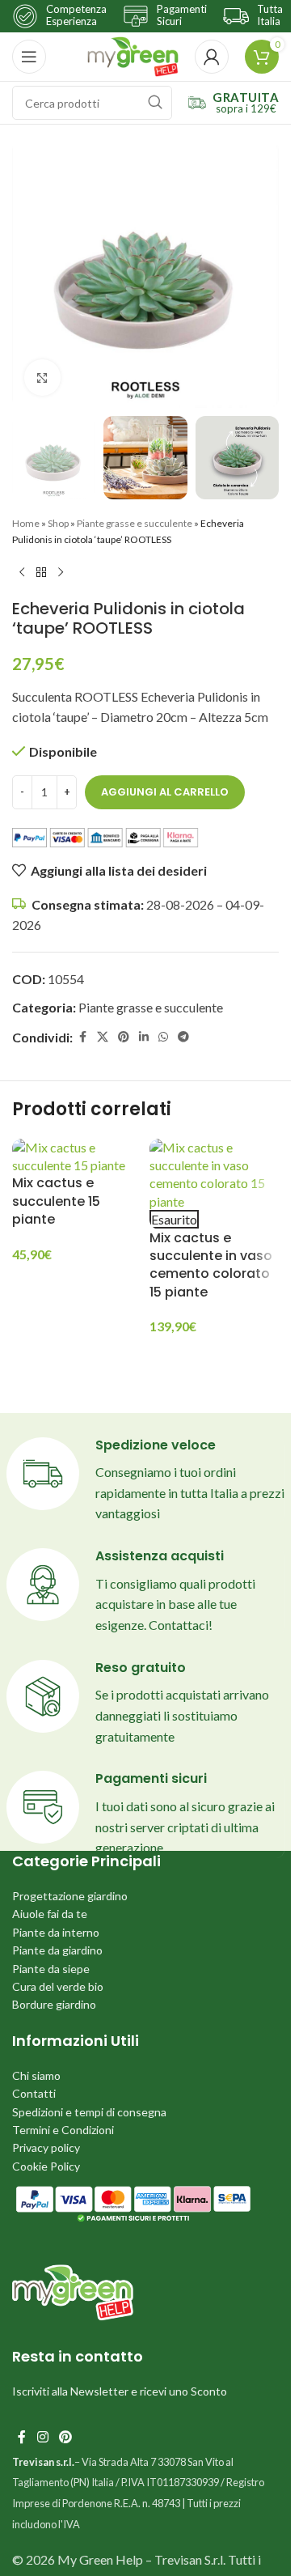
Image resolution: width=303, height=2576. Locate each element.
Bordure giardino (54, 2004)
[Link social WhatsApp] (163, 1037)
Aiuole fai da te (50, 1914)
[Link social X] (103, 1037)
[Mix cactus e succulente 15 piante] (77, 1157)
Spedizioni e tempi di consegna (89, 2112)
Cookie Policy (46, 2166)
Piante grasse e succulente (135, 523)
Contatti (34, 2093)
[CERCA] (155, 103)
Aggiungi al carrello (165, 792)
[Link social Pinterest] (124, 1037)
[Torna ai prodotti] (41, 573)
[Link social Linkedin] (144, 1037)
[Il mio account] (212, 57)
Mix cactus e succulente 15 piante (56, 1201)
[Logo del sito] (133, 55)
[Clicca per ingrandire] (42, 378)
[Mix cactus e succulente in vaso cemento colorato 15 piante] (214, 1175)
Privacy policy (46, 2147)
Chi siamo (36, 2075)
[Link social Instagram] (42, 2438)
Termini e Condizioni (63, 2130)
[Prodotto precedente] (22, 573)
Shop (58, 523)
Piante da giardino (57, 1950)
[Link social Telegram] (183, 1037)
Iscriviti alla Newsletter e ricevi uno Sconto (120, 2391)
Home (26, 523)
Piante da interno (56, 1932)
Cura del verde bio (58, 1986)
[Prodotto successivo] (61, 573)
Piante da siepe (51, 1969)
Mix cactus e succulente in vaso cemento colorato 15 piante (211, 1265)
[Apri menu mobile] (29, 57)
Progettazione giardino (70, 1896)
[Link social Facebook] (82, 1037)
